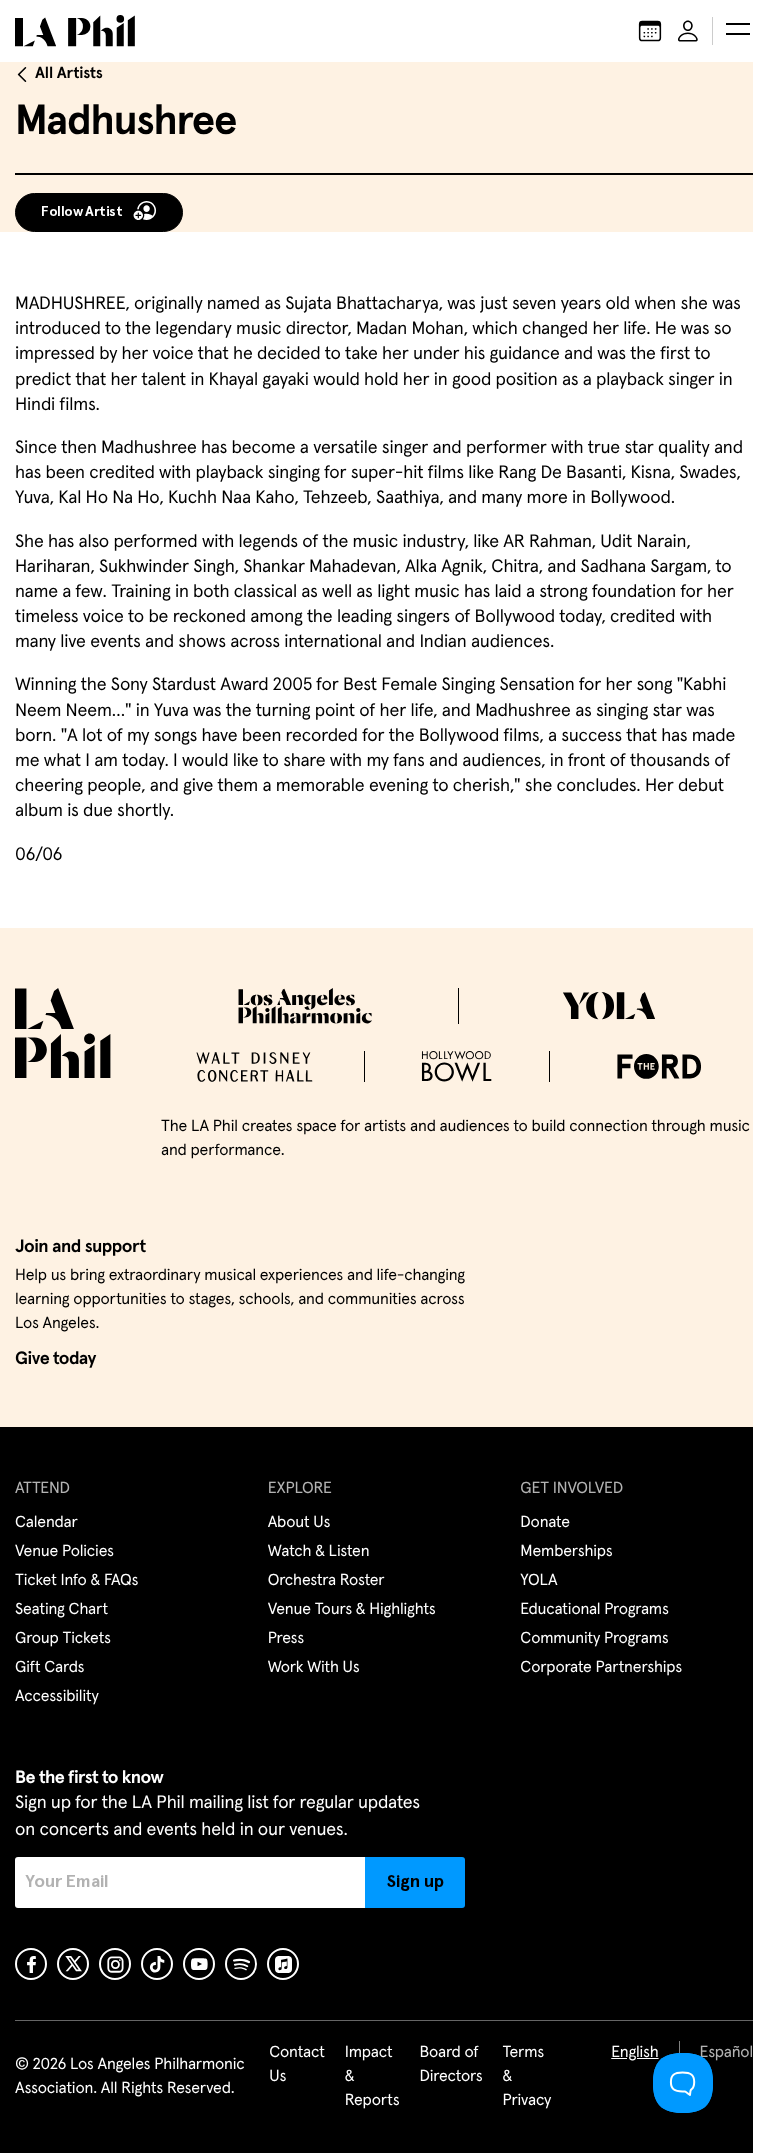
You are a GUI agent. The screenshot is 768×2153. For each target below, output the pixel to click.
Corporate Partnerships (601, 1668)
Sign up (415, 1882)
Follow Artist (82, 212)
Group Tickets (63, 1639)
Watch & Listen (319, 1552)
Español (726, 2053)
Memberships (566, 1552)
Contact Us (297, 2065)
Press (286, 1639)
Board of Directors (450, 2065)
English (634, 2053)
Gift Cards (49, 1668)
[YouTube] (199, 1964)
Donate (544, 1523)
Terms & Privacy (527, 2077)
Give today (55, 1359)
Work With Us (314, 1668)
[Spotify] (241, 1964)
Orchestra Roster (326, 1581)
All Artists (69, 74)
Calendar (46, 1523)
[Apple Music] (283, 1964)
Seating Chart (61, 1610)
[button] (738, 31)
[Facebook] (31, 1964)
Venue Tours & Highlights (352, 1610)
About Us (299, 1523)
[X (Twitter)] (73, 1964)
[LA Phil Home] (75, 31)
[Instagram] (115, 1964)
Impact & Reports (372, 2077)
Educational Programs (594, 1610)
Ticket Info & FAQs (76, 1581)
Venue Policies (64, 1552)
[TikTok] (157, 1964)
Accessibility (57, 1697)
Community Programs (594, 1639)
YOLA (538, 1581)
